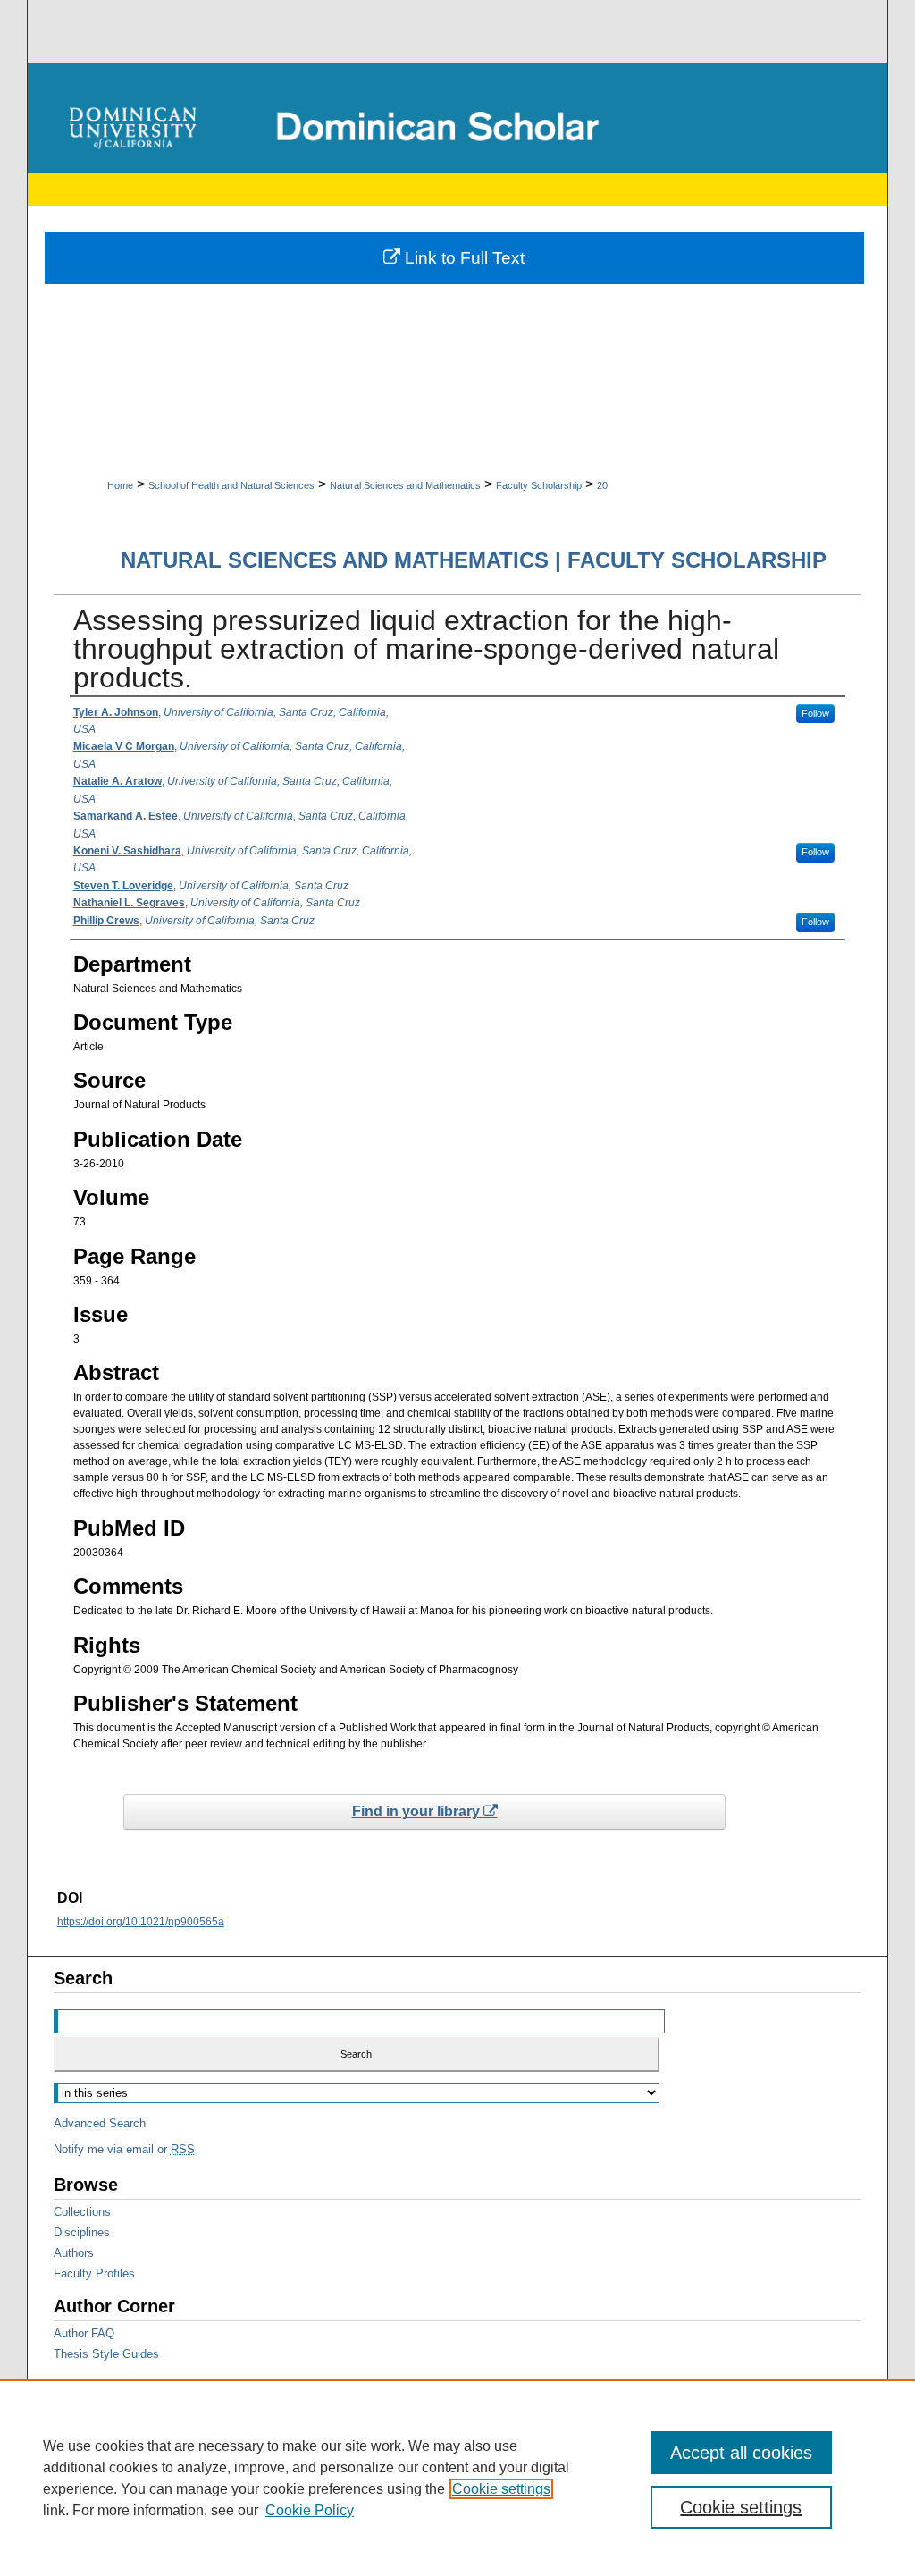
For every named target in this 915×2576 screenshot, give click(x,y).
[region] (457, 2478)
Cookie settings (501, 2489)
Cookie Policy (310, 2510)
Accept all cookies (741, 2453)
